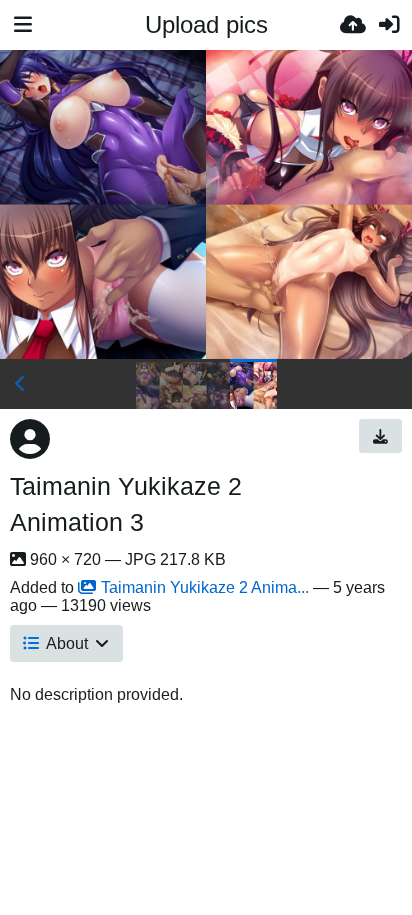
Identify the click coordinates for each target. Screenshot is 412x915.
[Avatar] (30, 439)
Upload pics (206, 24)
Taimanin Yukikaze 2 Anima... (205, 587)
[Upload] (353, 25)
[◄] (20, 384)
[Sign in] (389, 25)
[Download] (380, 436)
